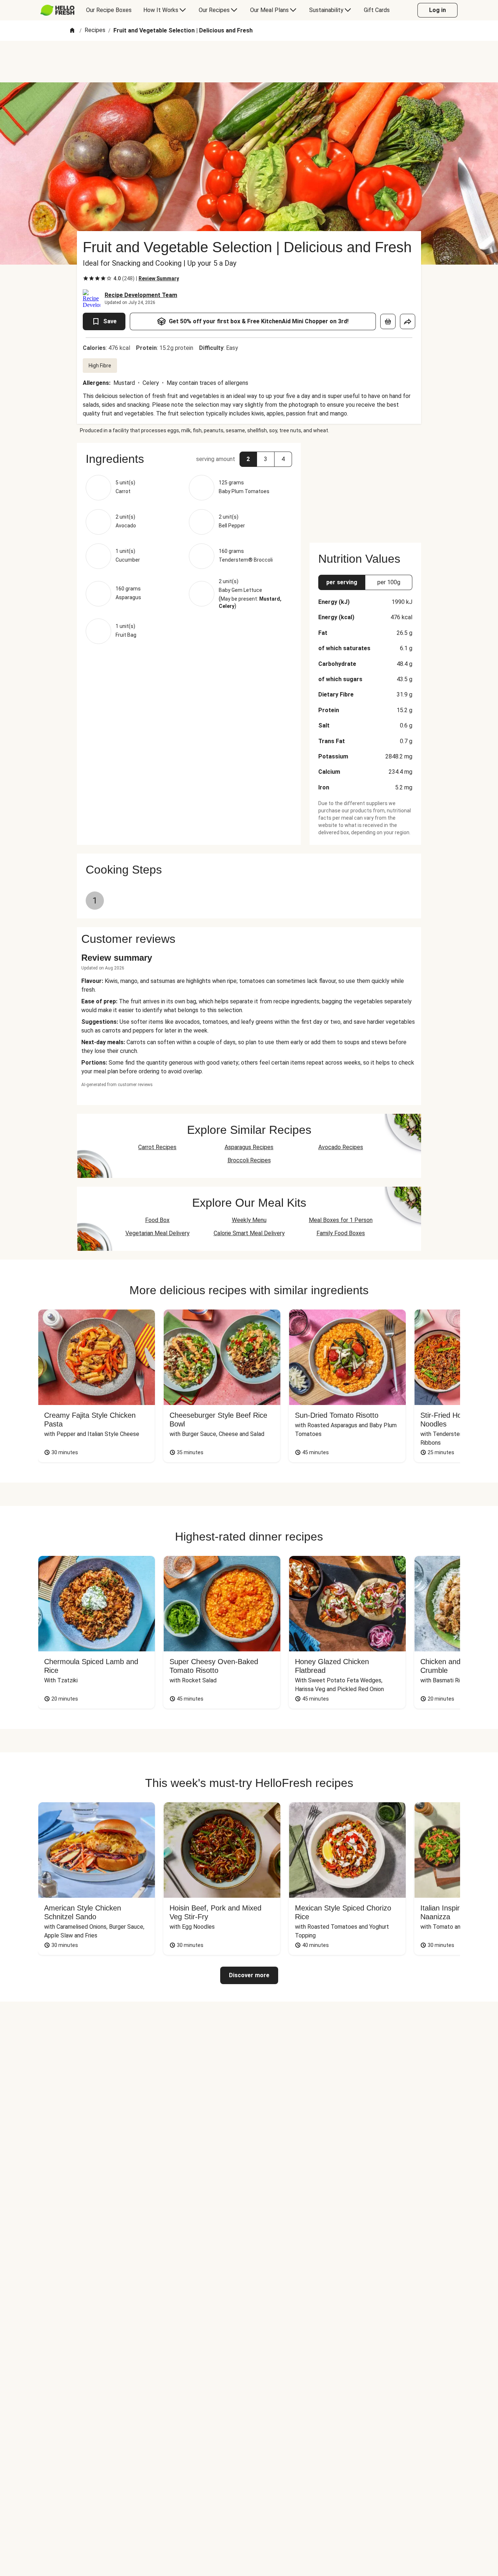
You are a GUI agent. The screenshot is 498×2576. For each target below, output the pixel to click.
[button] (189, 459)
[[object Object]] (388, 321)
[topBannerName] (249, 62)
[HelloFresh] (57, 10)
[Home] (72, 31)
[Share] (408, 321)
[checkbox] (86, 278)
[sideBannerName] (365, 488)
